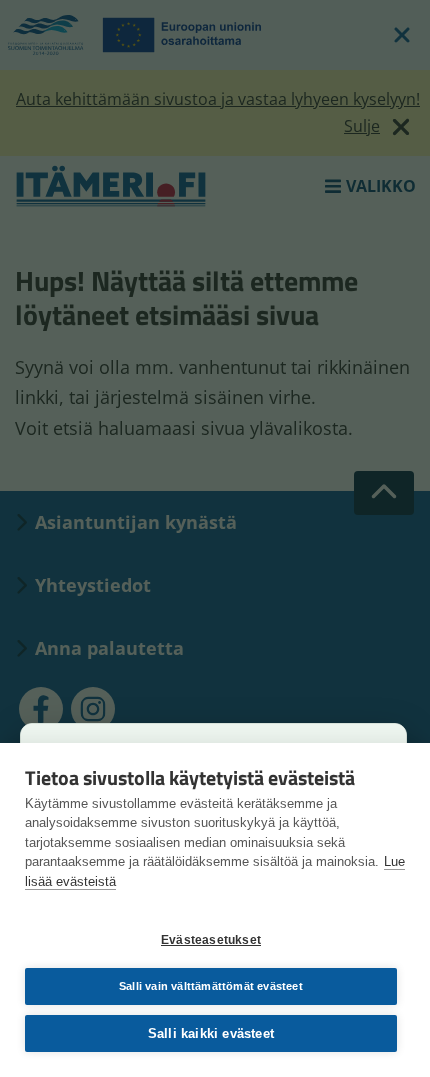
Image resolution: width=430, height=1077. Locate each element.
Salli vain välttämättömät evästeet (211, 986)
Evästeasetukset (211, 940)
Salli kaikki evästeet (211, 1033)
